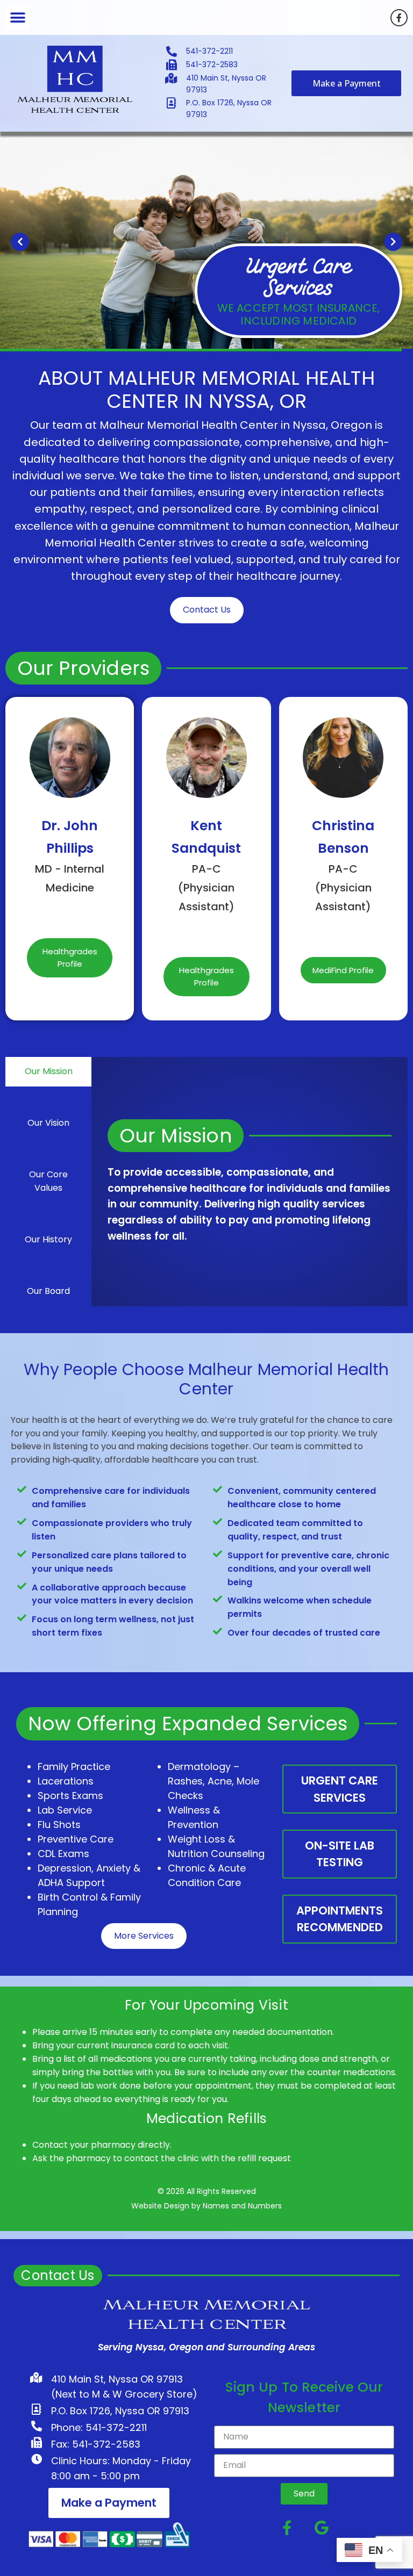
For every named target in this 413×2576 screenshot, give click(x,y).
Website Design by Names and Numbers (206, 2206)
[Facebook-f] (399, 18)
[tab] (48, 1072)
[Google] (322, 2527)
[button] (17, 17)
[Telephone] (70, 915)
